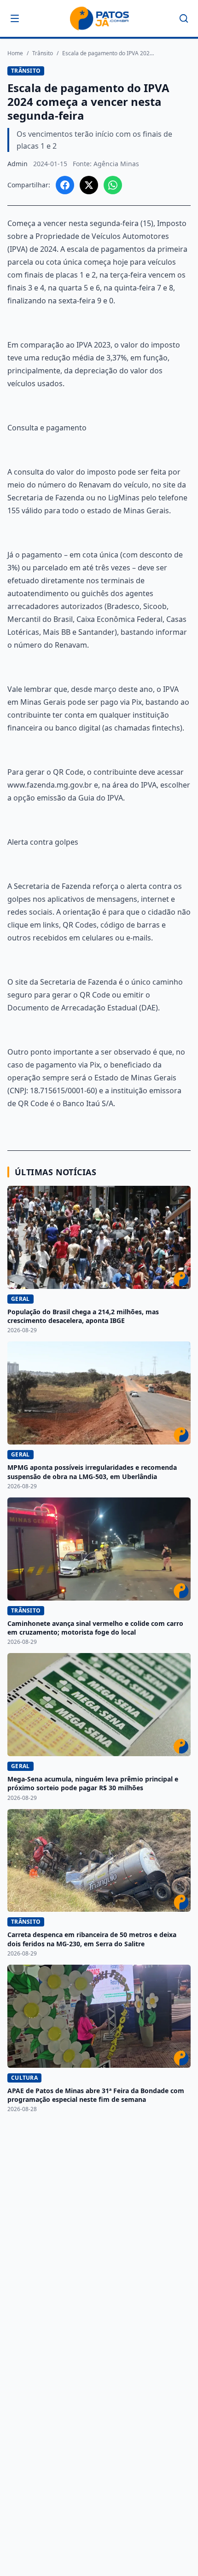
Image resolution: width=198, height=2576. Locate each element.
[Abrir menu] (15, 18)
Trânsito (43, 53)
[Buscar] (184, 18)
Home (15, 53)
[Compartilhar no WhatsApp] (113, 185)
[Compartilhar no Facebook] (65, 185)
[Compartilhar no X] (89, 185)
